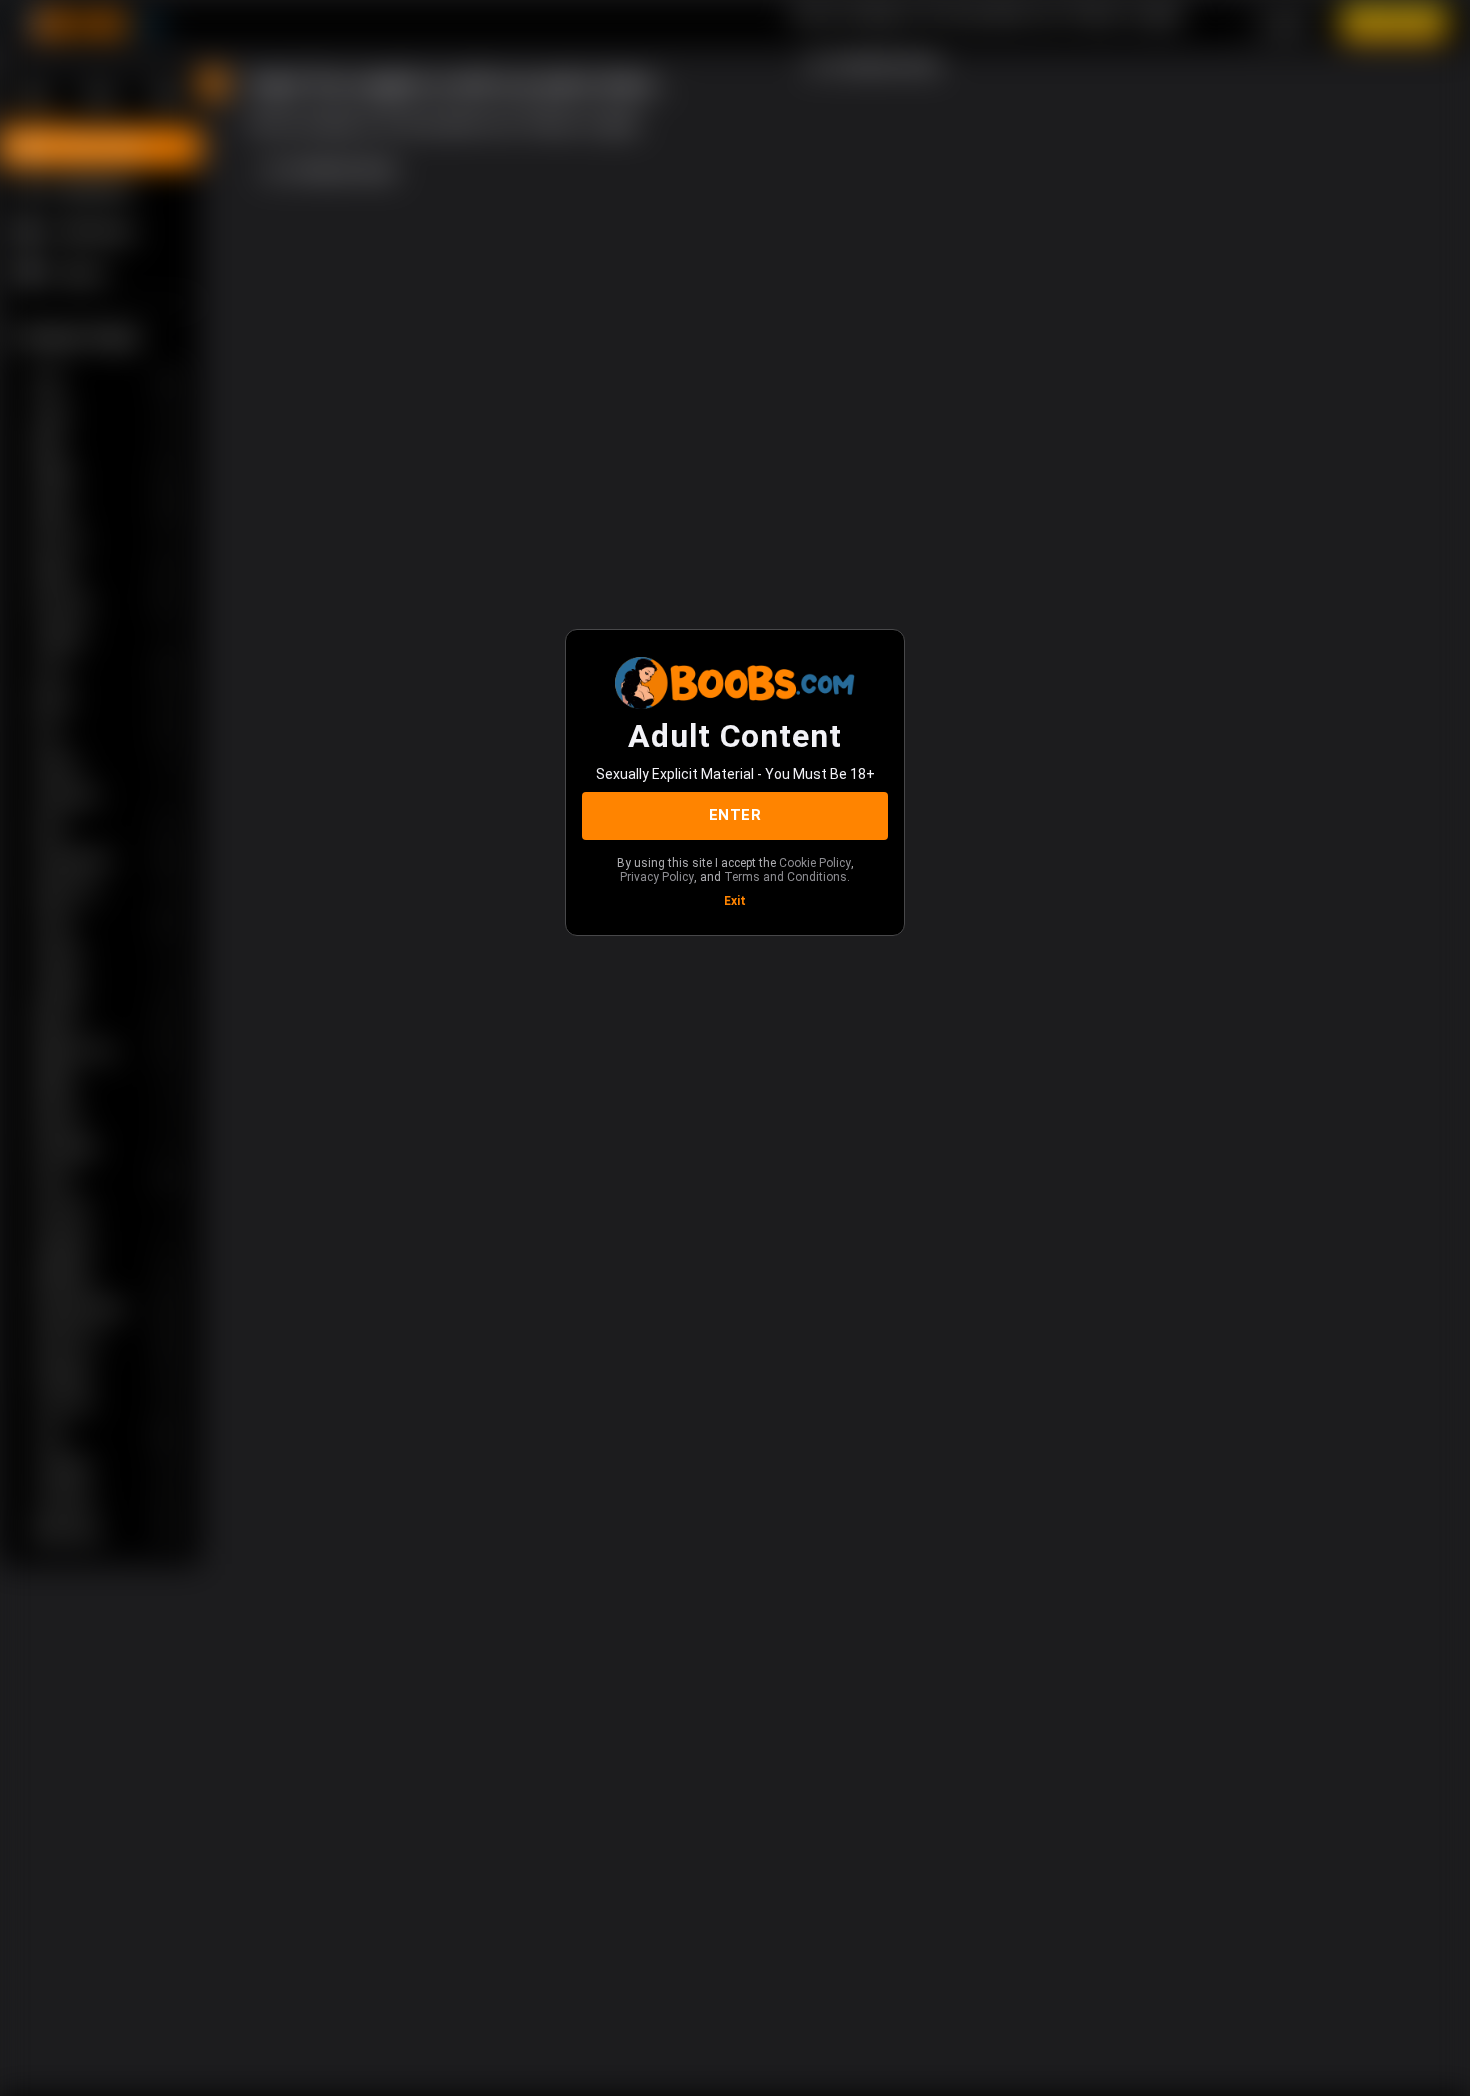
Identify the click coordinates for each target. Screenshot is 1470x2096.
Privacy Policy (657, 877)
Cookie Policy (815, 863)
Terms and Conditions (785, 877)
